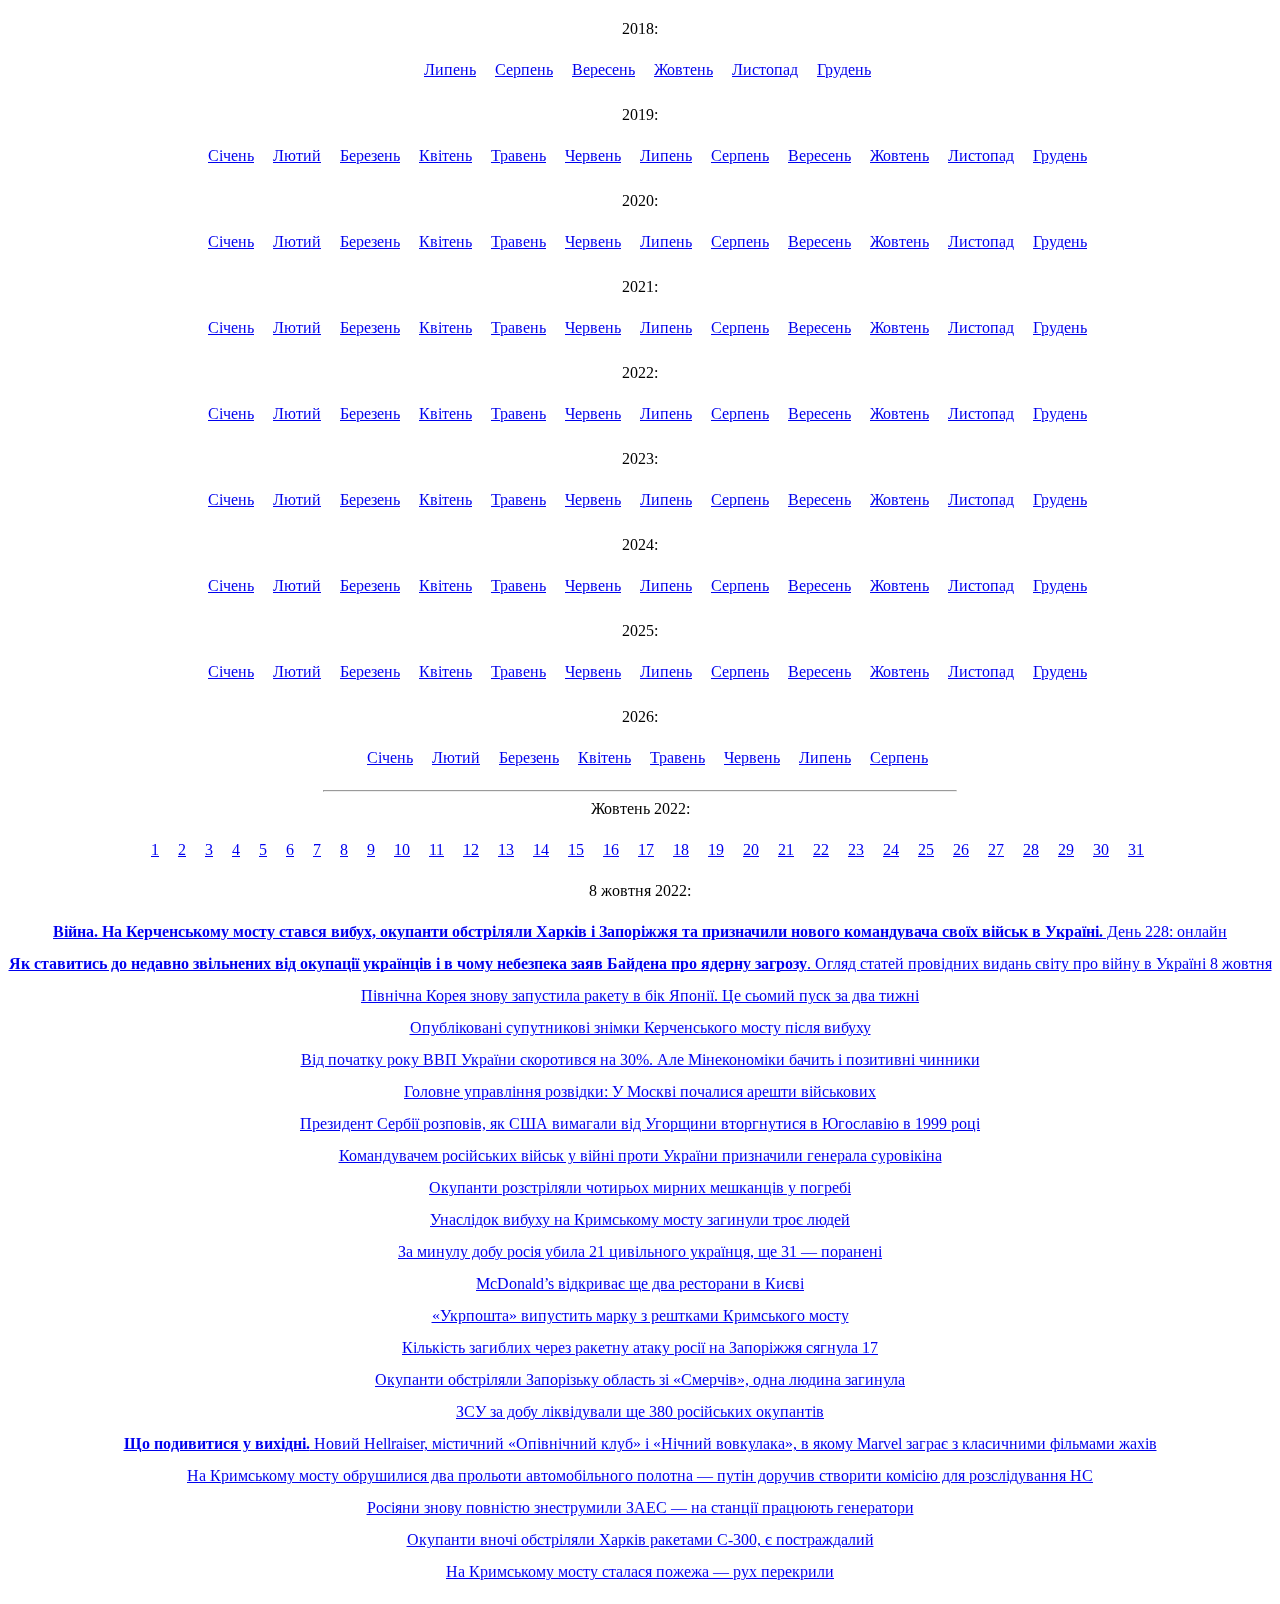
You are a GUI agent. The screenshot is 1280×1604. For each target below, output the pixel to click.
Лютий (297, 155)
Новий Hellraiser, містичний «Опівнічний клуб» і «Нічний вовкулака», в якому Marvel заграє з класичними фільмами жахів (640, 1443)
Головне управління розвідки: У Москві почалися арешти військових (640, 1091)
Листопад (765, 69)
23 (856, 849)
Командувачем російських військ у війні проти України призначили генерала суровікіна (640, 1155)
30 (1101, 849)
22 (821, 849)
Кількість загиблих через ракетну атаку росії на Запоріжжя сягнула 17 (640, 1347)
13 (506, 849)
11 (436, 849)
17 (646, 849)
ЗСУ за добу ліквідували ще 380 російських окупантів (640, 1411)
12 (471, 849)
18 (681, 849)
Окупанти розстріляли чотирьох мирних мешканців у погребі (640, 1187)
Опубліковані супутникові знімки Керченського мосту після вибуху (640, 1027)
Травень (518, 155)
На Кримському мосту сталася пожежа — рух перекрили (640, 1571)
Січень (231, 155)
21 (786, 849)
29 (1066, 849)
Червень (593, 155)
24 (891, 849)
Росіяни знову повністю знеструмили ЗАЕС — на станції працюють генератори (640, 1507)
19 (716, 849)
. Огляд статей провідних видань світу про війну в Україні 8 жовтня (640, 963)
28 (1031, 849)
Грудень (844, 69)
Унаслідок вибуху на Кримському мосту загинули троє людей (640, 1219)
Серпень (524, 69)
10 (402, 849)
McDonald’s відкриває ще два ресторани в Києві (640, 1283)
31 (1136, 849)
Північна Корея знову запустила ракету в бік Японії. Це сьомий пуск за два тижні (640, 995)
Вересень (603, 69)
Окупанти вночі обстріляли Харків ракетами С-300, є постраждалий (640, 1539)
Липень (450, 69)
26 (961, 849)
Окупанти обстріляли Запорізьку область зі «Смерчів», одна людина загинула (640, 1379)
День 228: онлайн (640, 931)
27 (996, 849)
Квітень (445, 155)
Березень (370, 155)
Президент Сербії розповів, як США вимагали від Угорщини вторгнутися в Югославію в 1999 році (640, 1123)
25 (926, 849)
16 (611, 849)
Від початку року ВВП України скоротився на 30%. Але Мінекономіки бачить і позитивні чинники (640, 1059)
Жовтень (683, 69)
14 (541, 849)
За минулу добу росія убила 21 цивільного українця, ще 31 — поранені (640, 1251)
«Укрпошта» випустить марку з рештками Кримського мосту (640, 1315)
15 (576, 849)
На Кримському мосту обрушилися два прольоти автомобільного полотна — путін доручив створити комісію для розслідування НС (640, 1475)
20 (751, 849)
